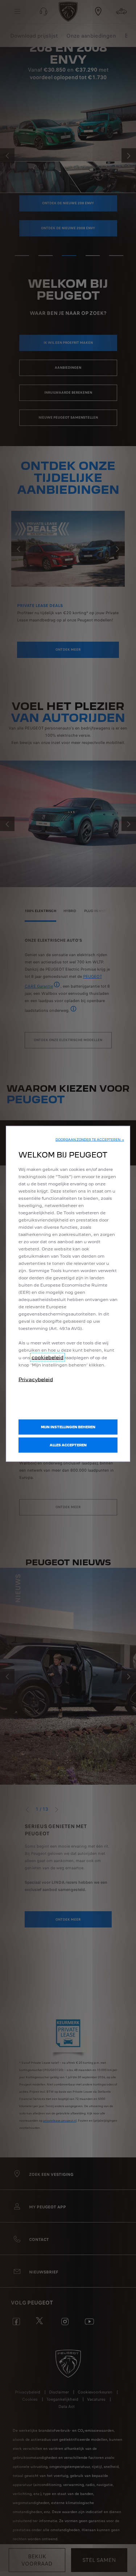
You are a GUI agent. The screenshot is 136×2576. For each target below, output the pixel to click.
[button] (90, 1140)
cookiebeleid (48, 1357)
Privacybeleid (36, 1379)
